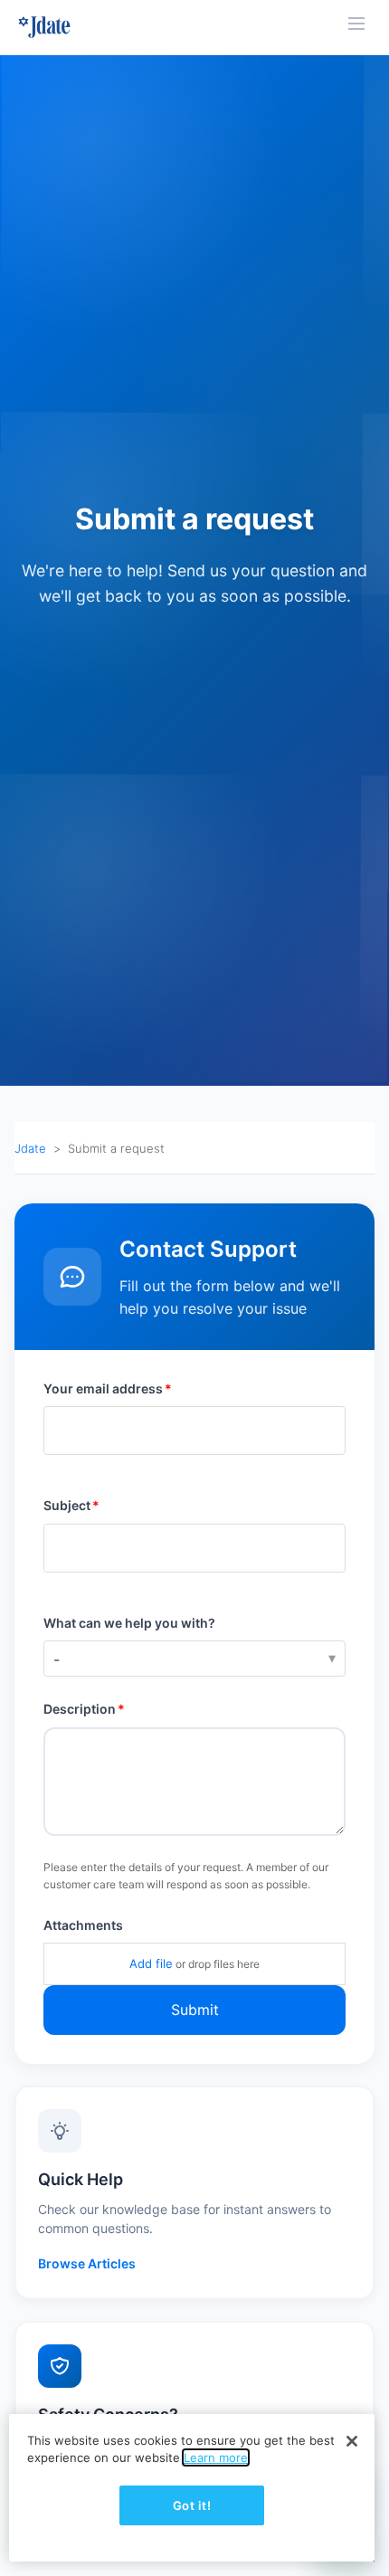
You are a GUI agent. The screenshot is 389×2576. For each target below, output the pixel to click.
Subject (67, 1505)
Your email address (103, 1388)
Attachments (83, 1925)
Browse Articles (87, 2263)
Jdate (30, 1148)
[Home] (44, 27)
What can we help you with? (129, 1623)
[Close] (352, 2441)
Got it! (192, 2505)
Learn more (216, 2457)
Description (80, 1709)
